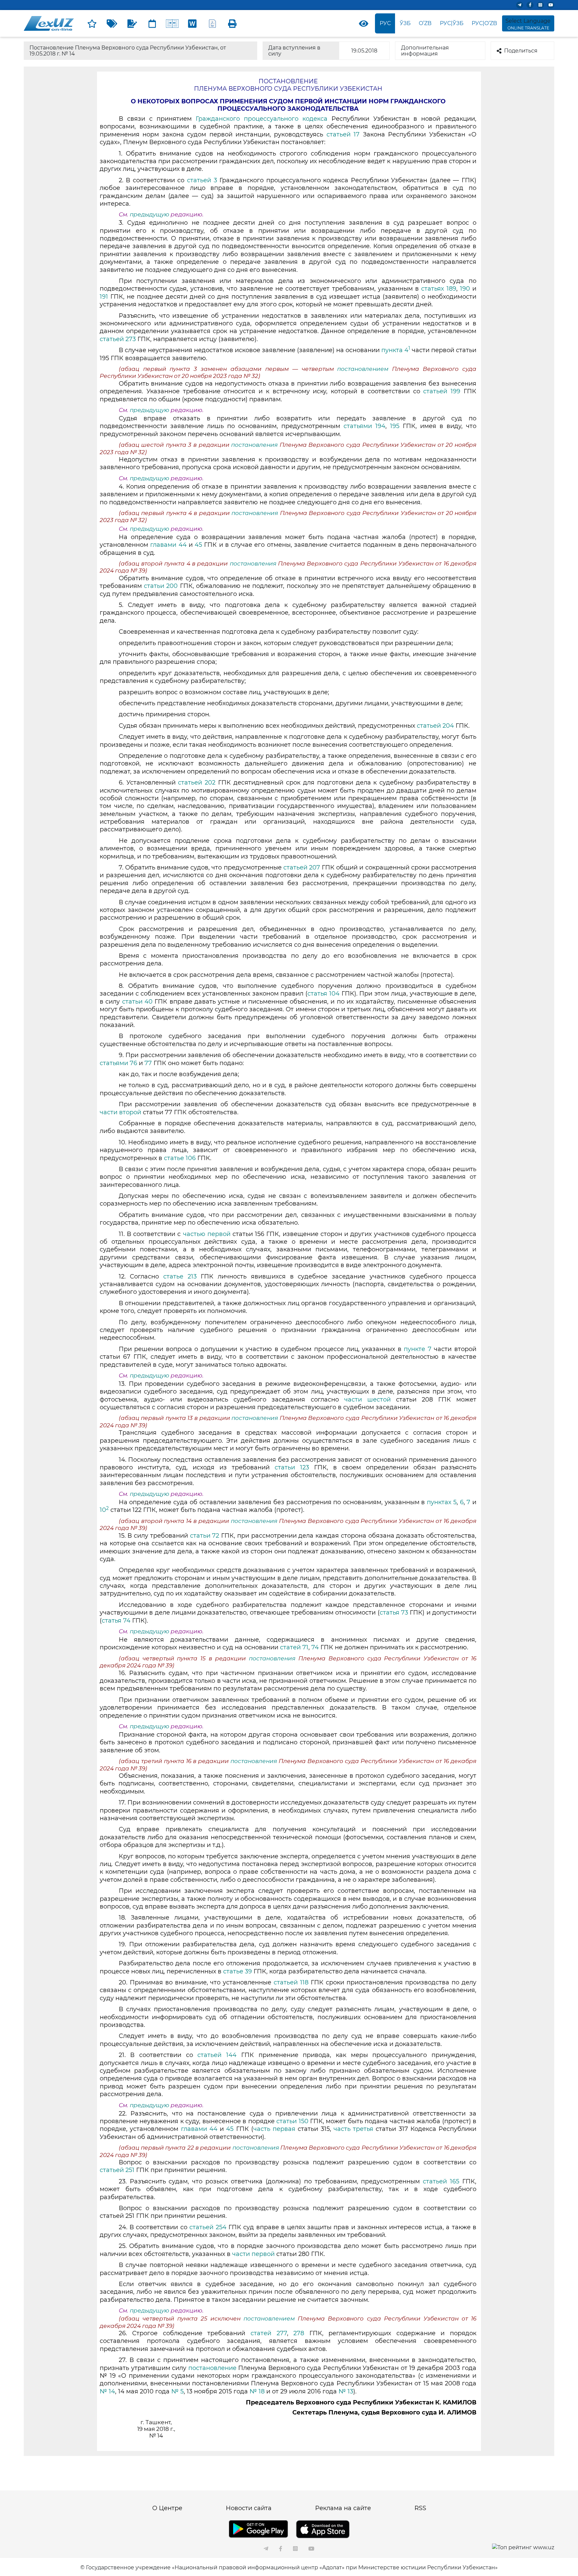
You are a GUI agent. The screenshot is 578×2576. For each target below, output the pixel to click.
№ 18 (257, 2391)
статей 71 (294, 1647)
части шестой (367, 1400)
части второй (120, 1112)
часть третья (355, 2129)
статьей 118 (291, 1982)
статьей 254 (208, 2227)
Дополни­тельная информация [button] (425, 51)
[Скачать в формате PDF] (212, 23)
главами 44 (168, 545)
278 (299, 2333)
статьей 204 (435, 726)
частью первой (207, 1234)
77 (148, 1063)
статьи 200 (161, 586)
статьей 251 (117, 2170)
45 (198, 545)
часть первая (274, 2129)
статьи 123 (292, 1467)
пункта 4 (396, 350)
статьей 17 (345, 134)
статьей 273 (118, 339)
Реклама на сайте (343, 2508)
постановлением (365, 369)
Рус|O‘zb (484, 23)
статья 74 (116, 1621)
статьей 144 (217, 2055)
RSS (420, 2508)
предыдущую (150, 214)
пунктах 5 (442, 1502)
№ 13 (346, 2391)
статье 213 (180, 1276)
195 (396, 426)
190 (465, 289)
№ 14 (107, 2391)
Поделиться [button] (521, 51)
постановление (212, 2368)
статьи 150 (292, 2121)
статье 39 (237, 1971)
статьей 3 (202, 180)
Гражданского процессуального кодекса (264, 119)
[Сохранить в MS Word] (192, 23)
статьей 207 (302, 867)
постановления (255, 445)
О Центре (167, 2508)
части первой (253, 2254)
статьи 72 (205, 1536)
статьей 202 (197, 783)
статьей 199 (443, 391)
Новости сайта (249, 2508)
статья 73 (394, 1613)
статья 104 (323, 994)
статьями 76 (118, 1063)
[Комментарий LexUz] (132, 23)
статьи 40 (137, 1002)
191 (104, 297)
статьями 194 (364, 426)
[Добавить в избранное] (92, 23)
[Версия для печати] (232, 23)
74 (315, 1647)
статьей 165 (441, 2181)
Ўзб (405, 23)
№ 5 (177, 2391)
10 (104, 1510)
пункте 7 (418, 1349)
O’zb (425, 23)
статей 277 (269, 2333)
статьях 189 (439, 289)
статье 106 (180, 1158)
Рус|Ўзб (452, 23)
